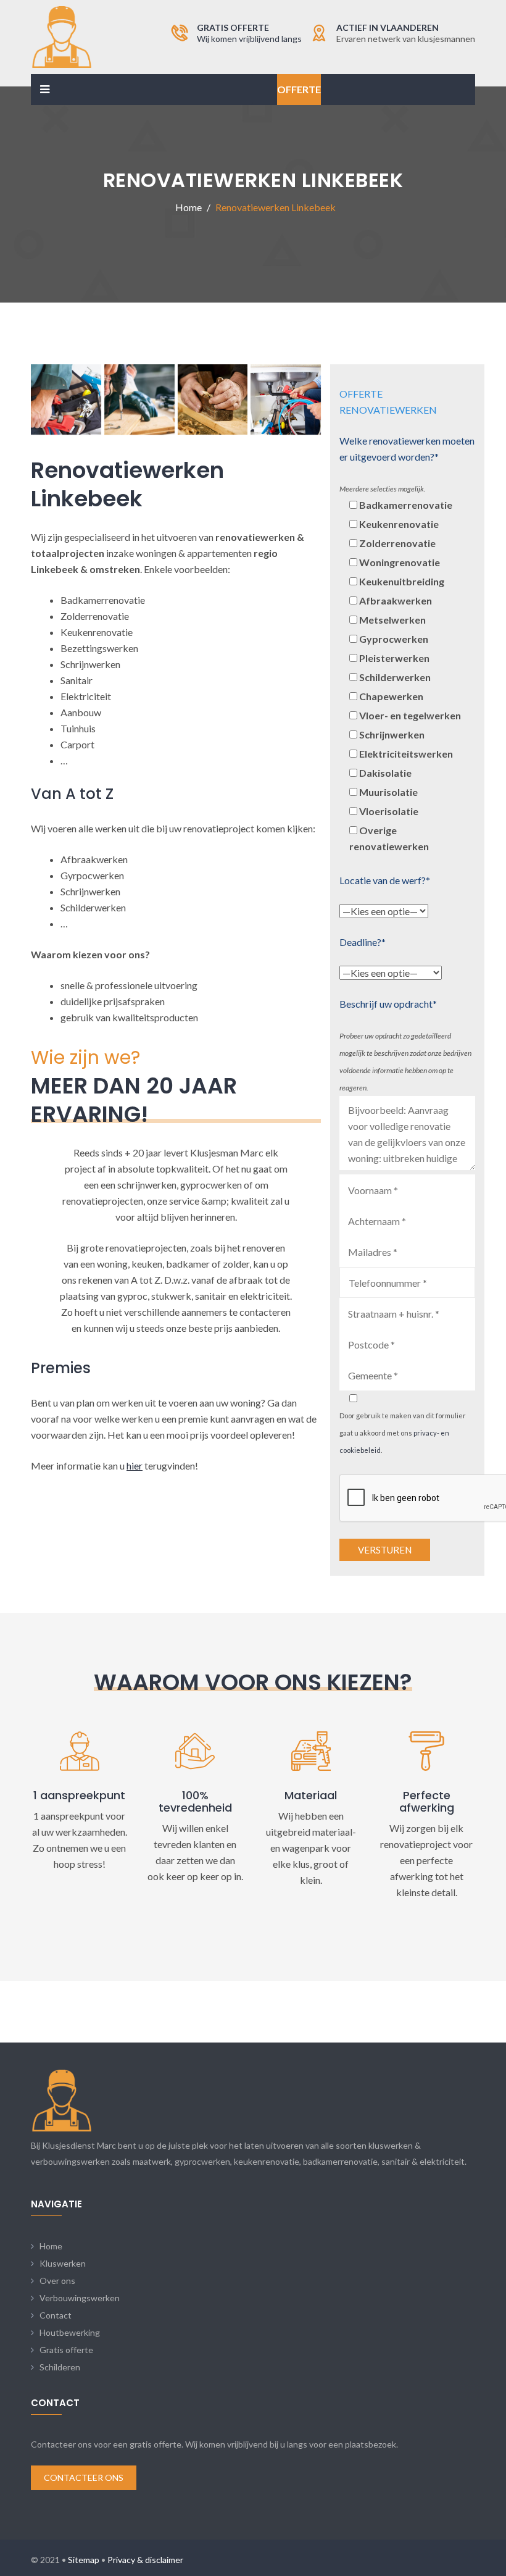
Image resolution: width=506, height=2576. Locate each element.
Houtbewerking (70, 2332)
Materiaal (311, 1795)
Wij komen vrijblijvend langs (249, 39)
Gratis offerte (66, 2350)
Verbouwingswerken (80, 2298)
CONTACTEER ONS (84, 2478)
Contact (56, 2315)
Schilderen (60, 2367)
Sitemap (84, 2560)
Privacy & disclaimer (145, 2560)
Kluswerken (63, 2263)
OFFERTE (299, 89)
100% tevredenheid (195, 1801)
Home (51, 2246)
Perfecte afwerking (427, 1801)
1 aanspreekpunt (79, 1795)
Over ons (57, 2281)
